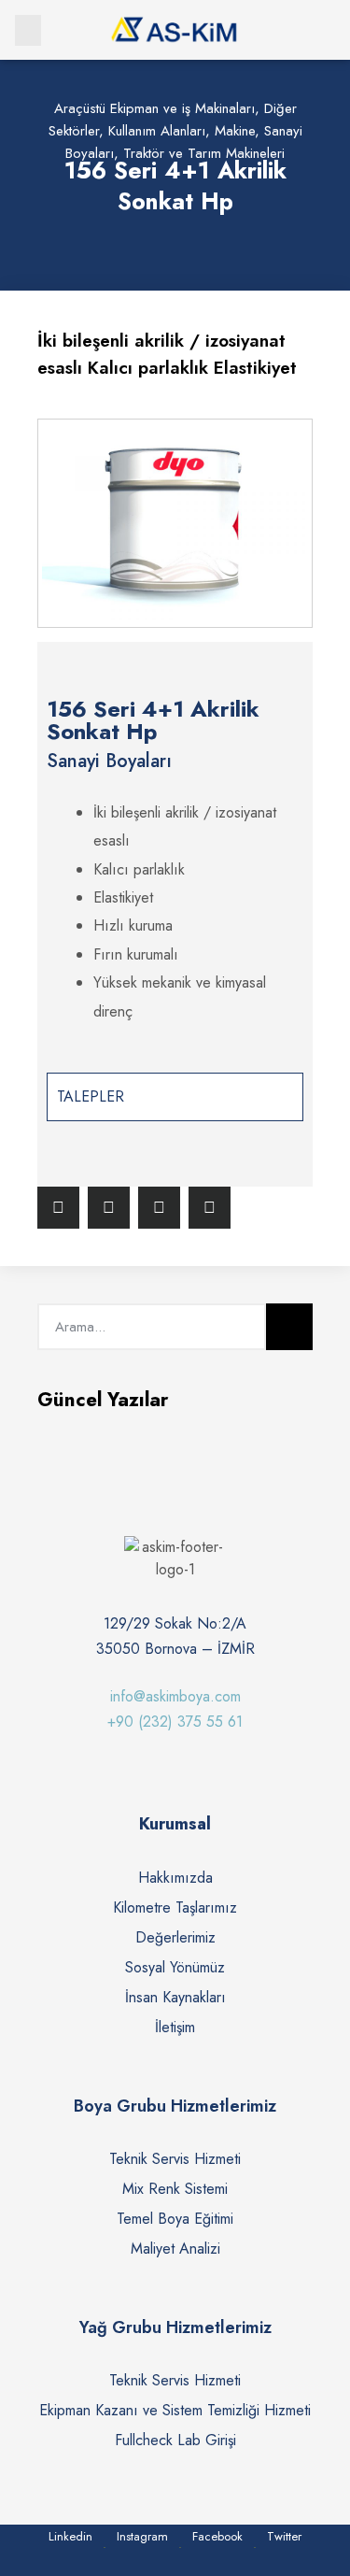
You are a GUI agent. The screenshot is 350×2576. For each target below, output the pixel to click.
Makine (235, 131)
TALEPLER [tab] (91, 1096)
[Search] (289, 1327)
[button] (28, 30)
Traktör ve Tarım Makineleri (204, 153)
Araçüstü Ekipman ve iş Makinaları (154, 108)
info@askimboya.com (175, 1696)
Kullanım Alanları (157, 131)
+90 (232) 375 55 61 (175, 1722)
